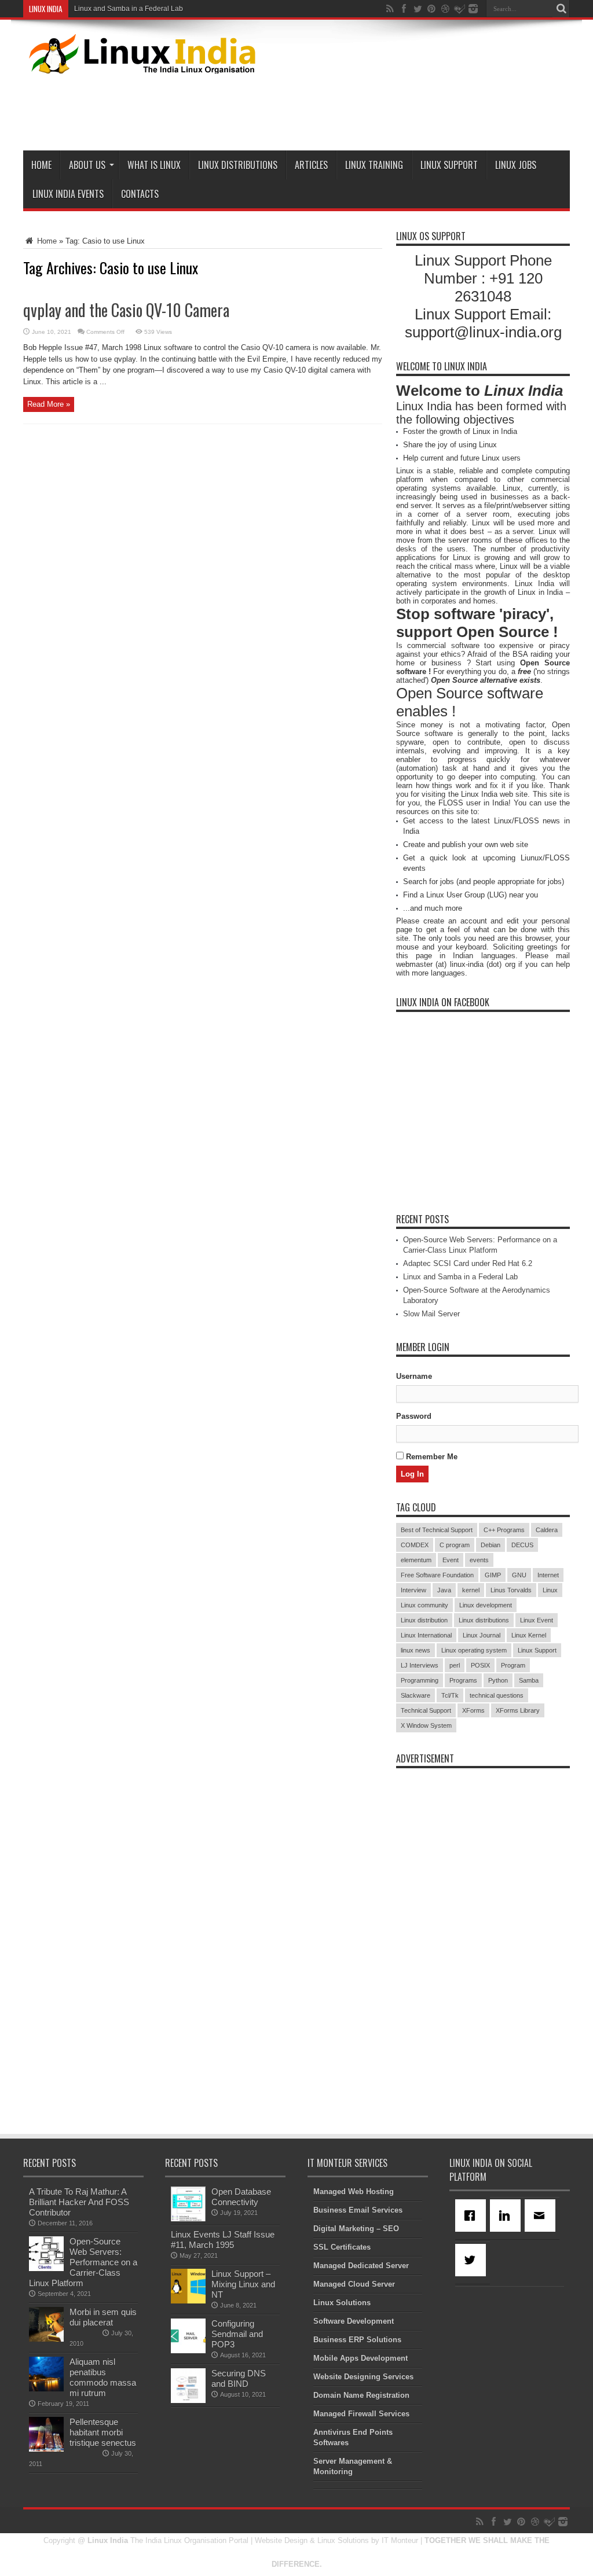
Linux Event (537, 1620)
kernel (471, 1590)
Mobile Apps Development (360, 2358)
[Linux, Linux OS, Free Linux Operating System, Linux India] (140, 65)
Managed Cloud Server (354, 2284)
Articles (311, 165)
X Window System (426, 1725)
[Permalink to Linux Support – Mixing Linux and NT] (188, 2301)
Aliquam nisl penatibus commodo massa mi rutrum (103, 2377)
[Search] (561, 9)
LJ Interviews (420, 1665)
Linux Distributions (238, 165)
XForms (473, 1710)
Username (414, 1376)
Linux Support (449, 165)
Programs (463, 1680)
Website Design (281, 2540)
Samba (529, 1680)
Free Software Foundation (437, 1575)
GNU (519, 1575)
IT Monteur (400, 2540)
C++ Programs (504, 1530)
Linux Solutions (342, 2303)
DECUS (522, 1545)
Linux (550, 1590)
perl (455, 1665)
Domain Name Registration (361, 2395)
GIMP (493, 1575)
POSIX (480, 1665)
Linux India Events (68, 194)
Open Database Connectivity (241, 2197)
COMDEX (415, 1545)
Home (41, 165)
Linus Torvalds (511, 1590)
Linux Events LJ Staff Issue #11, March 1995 (223, 2240)
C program (455, 1545)
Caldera (547, 1530)
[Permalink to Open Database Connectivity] (188, 2219)
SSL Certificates (342, 2247)
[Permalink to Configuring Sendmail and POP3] (188, 2351)
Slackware (416, 1695)
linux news (416, 1650)
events (479, 1560)
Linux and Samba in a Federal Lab (129, 9)
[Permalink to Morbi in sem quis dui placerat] (46, 2339)
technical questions (497, 1695)
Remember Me (431, 1457)
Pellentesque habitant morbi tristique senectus (103, 2432)
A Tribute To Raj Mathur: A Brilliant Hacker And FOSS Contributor (79, 2202)
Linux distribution (424, 1620)
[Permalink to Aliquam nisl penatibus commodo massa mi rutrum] (46, 2389)
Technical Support (426, 1710)
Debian (490, 1545)
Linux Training (374, 165)
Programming (420, 1680)
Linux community (424, 1605)
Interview (413, 1590)
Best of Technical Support (437, 1530)
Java (444, 1590)
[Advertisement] (359, 110)
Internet (548, 1575)
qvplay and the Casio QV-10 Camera (126, 310)
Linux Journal (482, 1635)
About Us (87, 165)
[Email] (542, 2216)
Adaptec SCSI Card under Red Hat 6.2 (468, 1263)
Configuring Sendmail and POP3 (237, 2334)
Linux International (426, 1635)
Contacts (140, 194)
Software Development (354, 2321)
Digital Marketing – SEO (356, 2229)
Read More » (49, 404)
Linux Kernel (529, 1635)
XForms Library (518, 1710)
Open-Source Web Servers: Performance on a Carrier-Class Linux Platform (83, 2262)
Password (414, 1416)
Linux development (486, 1605)
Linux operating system (474, 1650)
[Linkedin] (507, 2216)
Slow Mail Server (431, 1314)
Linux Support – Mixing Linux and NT (243, 2284)
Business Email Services (358, 2210)
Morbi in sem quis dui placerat (103, 2317)
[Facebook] (473, 2216)
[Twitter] (473, 2260)
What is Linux (154, 165)
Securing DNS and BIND (239, 2378)
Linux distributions (484, 1620)
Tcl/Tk (450, 1695)
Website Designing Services (363, 2377)
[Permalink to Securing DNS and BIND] (188, 2400)
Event (451, 1560)
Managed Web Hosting (354, 2192)
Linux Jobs (516, 165)
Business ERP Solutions (357, 2340)
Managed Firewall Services (361, 2414)
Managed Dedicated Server (361, 2266)
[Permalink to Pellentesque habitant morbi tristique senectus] (46, 2449)
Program (513, 1665)
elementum (416, 1560)
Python (498, 1680)
